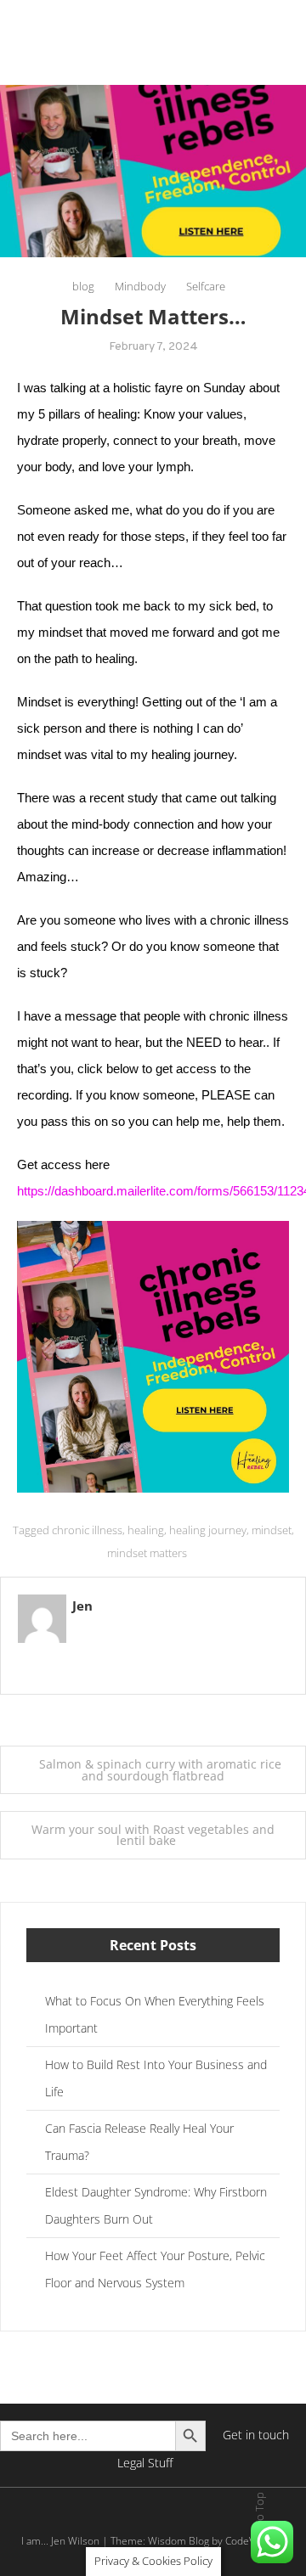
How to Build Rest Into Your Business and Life (156, 2078)
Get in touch (256, 2435)
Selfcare (206, 286)
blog (83, 286)
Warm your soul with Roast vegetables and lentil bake (153, 1835)
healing (146, 1530)
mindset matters (147, 1553)
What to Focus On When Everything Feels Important (155, 2014)
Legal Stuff (145, 2463)
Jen (82, 1606)
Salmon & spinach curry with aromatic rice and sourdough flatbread (160, 1770)
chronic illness (87, 1530)
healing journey (208, 1530)
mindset (272, 1530)
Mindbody (140, 286)
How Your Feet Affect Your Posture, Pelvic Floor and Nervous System (155, 2269)
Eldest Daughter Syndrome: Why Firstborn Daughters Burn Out (156, 2205)
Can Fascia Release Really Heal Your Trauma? (139, 2142)
